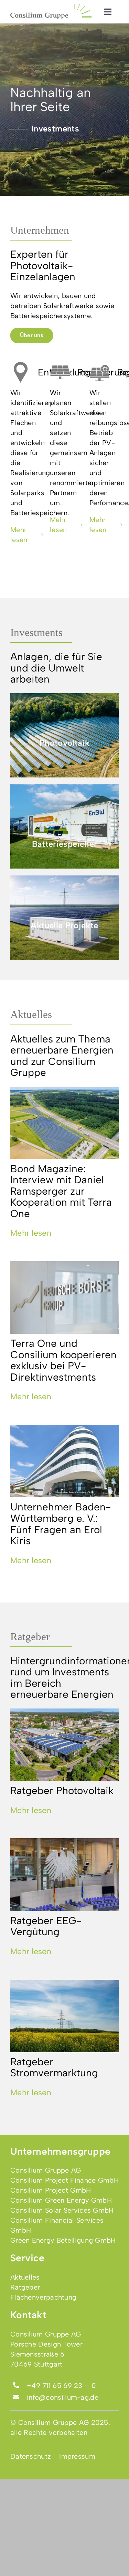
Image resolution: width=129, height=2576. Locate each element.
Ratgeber (30, 1637)
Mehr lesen (31, 1233)
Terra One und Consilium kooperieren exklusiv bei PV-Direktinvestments (63, 1360)
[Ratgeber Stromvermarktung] (64, 2016)
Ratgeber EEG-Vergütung (46, 1926)
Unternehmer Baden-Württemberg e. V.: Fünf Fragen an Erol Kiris (61, 1524)
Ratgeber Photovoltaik (62, 1790)
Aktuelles (31, 1014)
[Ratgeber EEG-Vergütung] (64, 1874)
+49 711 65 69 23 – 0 (61, 2386)
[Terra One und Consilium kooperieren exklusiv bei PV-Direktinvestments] (64, 1297)
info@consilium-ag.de (63, 2397)
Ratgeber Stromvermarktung (54, 2067)
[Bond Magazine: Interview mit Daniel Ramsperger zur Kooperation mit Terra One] (64, 1123)
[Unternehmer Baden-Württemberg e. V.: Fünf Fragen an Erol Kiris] (64, 1461)
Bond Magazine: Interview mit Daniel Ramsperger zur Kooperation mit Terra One (61, 1191)
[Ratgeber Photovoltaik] (64, 1745)
